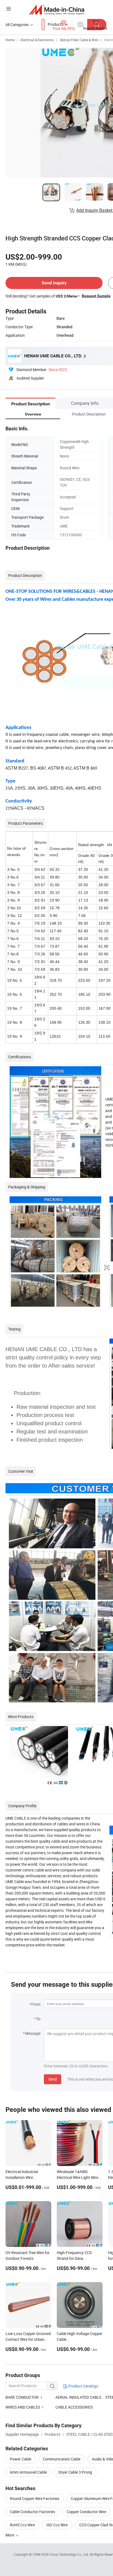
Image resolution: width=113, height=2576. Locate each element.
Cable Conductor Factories (33, 2512)
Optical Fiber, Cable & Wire (79, 40)
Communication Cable (62, 2459)
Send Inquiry (54, 283)
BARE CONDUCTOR (22, 2397)
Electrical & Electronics (37, 40)
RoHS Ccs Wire (22, 2525)
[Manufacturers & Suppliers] (57, 9)
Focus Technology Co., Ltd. (70, 2554)
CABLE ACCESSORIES (74, 2407)
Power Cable (21, 2459)
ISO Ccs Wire (57, 2525)
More (10, 2535)
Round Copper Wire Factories (35, 2498)
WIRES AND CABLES (23, 2407)
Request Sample (96, 296)
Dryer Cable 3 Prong (75, 2472)
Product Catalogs (83, 2386)
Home (10, 40)
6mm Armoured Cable (28, 2472)
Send (53, 2079)
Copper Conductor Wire (86, 2512)
